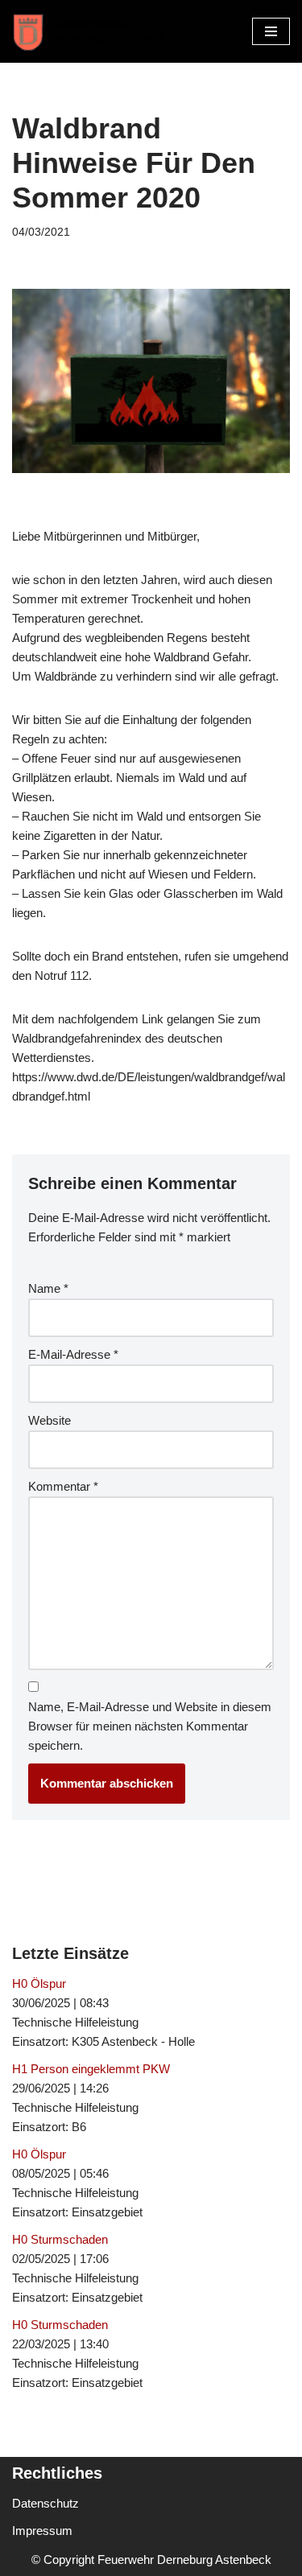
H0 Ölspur (39, 1983)
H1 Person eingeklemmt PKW (91, 2069)
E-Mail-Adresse (73, 1354)
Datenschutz (46, 2503)
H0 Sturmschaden (60, 2239)
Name (48, 1288)
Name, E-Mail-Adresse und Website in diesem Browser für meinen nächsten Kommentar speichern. (150, 1726)
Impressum (42, 2531)
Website (50, 1420)
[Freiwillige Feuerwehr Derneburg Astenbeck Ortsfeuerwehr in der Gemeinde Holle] (93, 31)
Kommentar (63, 1486)
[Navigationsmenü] (271, 31)
